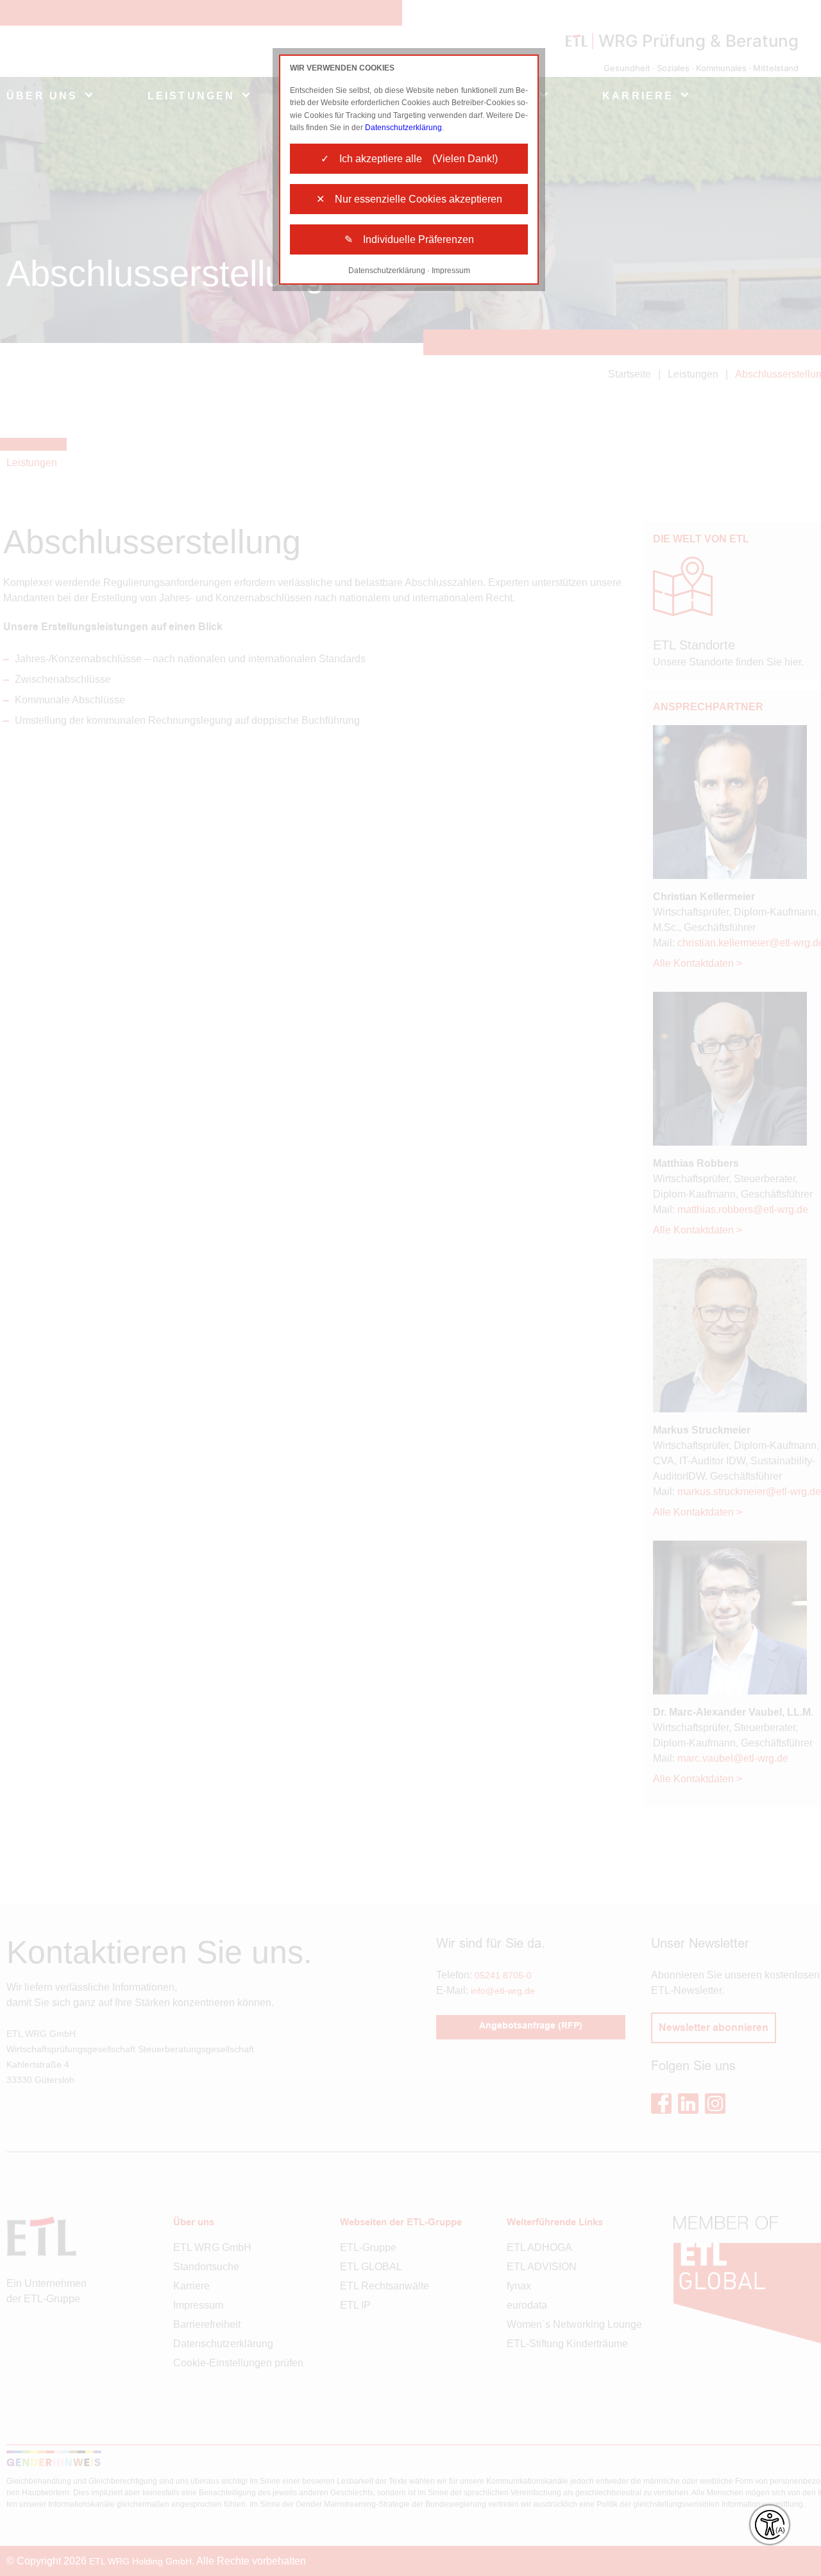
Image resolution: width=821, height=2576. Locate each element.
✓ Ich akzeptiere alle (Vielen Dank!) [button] (409, 159)
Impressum (451, 271)
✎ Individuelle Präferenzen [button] (409, 239)
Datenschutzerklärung (403, 128)
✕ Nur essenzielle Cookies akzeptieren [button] (409, 199)
